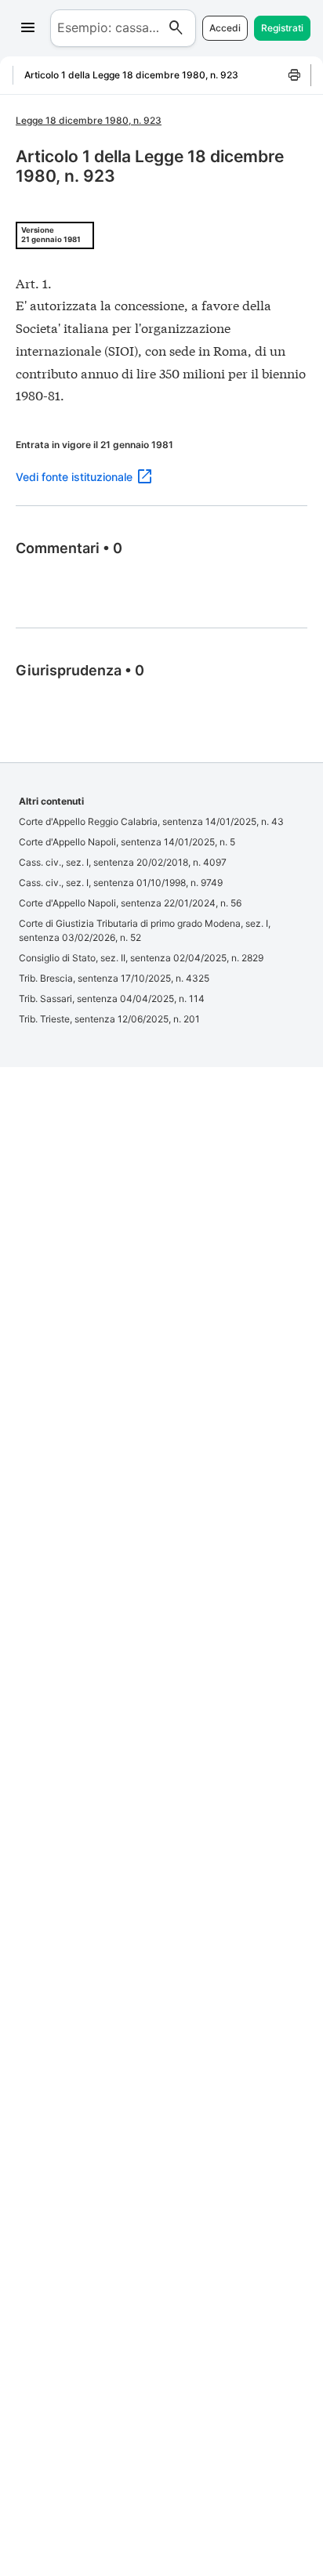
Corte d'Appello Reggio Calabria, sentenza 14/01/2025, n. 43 (151, 821)
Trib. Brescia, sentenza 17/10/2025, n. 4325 (114, 978)
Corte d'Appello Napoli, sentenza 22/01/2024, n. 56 (130, 903)
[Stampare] (295, 75)
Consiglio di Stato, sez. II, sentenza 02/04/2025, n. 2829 (141, 958)
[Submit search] (176, 28)
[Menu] (28, 28)
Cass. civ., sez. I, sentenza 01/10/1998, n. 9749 (121, 883)
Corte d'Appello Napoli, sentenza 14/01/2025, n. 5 (127, 842)
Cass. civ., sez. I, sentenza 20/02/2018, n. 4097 (123, 862)
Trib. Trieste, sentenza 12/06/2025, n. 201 (109, 1019)
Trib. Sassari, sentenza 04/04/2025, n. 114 (112, 999)
